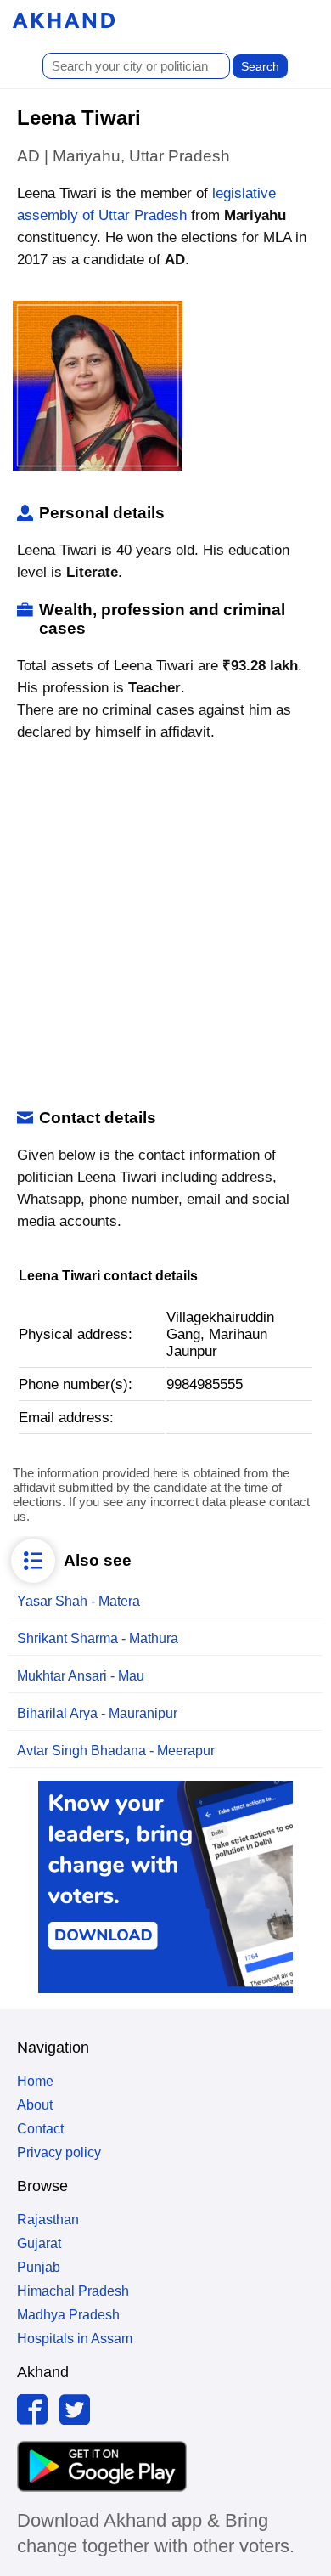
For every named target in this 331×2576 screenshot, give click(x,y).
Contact (40, 2129)
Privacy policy (59, 2152)
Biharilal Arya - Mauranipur (97, 1713)
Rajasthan (48, 2220)
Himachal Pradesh (73, 2291)
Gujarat (39, 2243)
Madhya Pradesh (68, 2315)
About (35, 2105)
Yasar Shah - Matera (79, 1601)
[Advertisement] (165, 926)
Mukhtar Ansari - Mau (81, 1676)
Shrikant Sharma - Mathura (98, 1638)
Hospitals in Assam (75, 2339)
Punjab (39, 2267)
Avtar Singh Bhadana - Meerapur (116, 1751)
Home (35, 2081)
